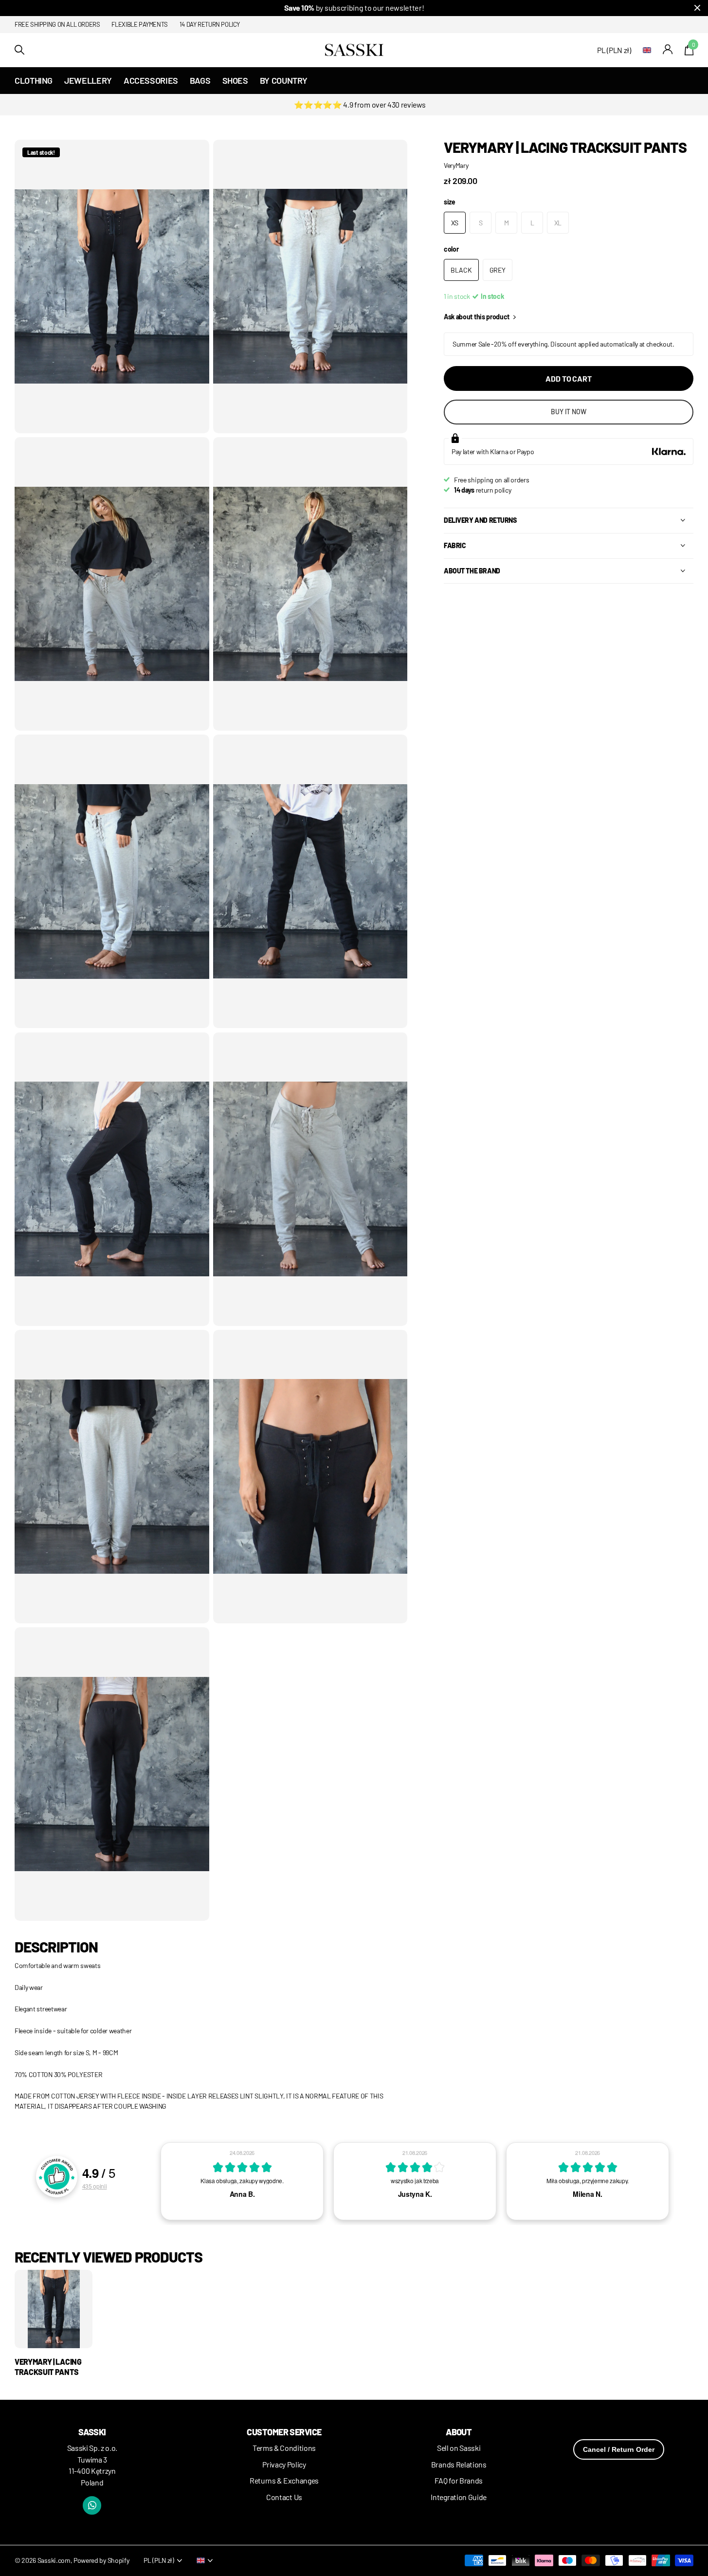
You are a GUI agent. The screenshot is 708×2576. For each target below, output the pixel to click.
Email (385, 1276)
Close (572, 1194)
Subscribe (405, 1354)
